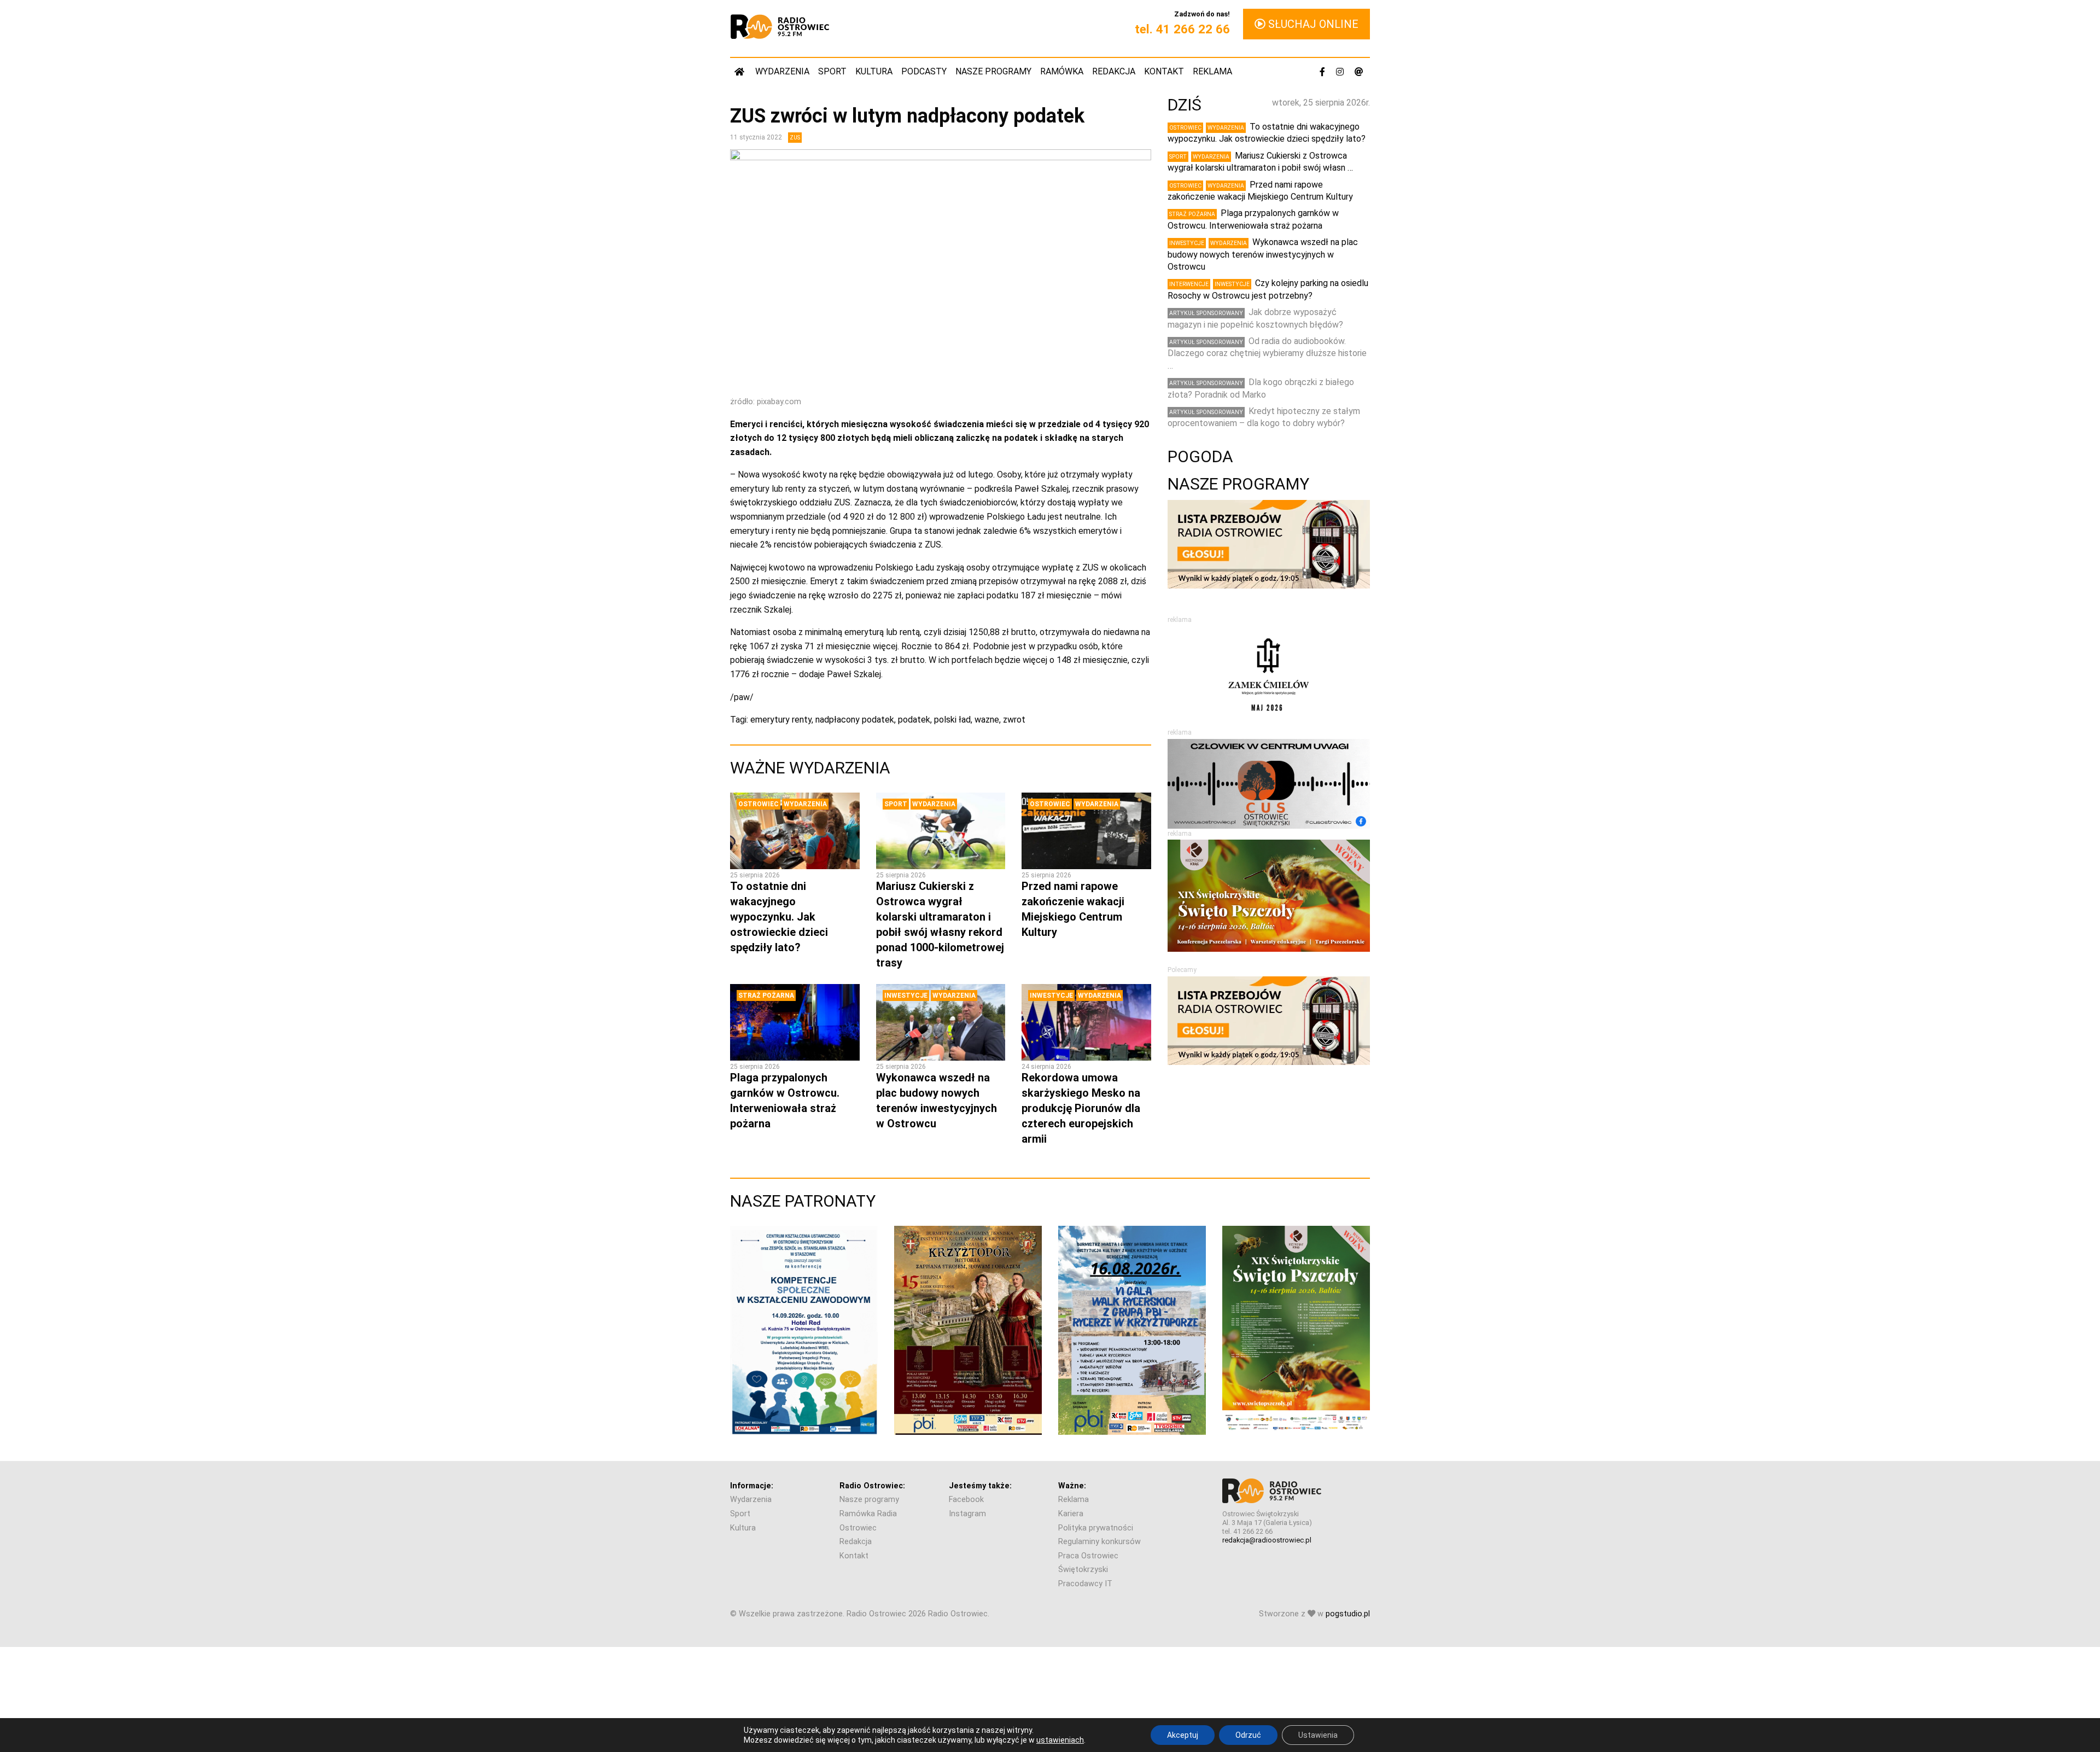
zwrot (1014, 720)
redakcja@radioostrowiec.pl (1267, 1540)
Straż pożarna (766, 996)
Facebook (966, 1500)
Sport (832, 71)
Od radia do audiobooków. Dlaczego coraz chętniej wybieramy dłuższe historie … (1267, 353)
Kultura (874, 71)
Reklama (1212, 71)
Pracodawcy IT (1085, 1584)
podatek (914, 720)
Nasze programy (993, 71)
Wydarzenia (782, 71)
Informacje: (752, 1486)
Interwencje (1189, 284)
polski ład (952, 720)
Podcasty (924, 71)
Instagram (967, 1514)
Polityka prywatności (1096, 1528)
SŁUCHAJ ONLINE (1312, 24)
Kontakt (1164, 71)
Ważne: (1072, 1486)
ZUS (795, 138)
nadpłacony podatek (855, 720)
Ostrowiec (759, 804)
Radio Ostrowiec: (872, 1486)
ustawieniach (1060, 1740)
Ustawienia (1318, 1735)
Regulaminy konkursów (1099, 1542)
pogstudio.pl (1348, 1614)
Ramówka (1062, 71)
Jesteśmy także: (980, 1486)
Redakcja (1114, 71)
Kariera (1071, 1514)
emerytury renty (781, 720)
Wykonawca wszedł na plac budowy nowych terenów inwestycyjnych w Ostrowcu (1263, 254)
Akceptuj (1183, 1735)
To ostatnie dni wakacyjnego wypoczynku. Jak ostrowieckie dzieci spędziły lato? (779, 917)
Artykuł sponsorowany (1206, 313)
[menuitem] (740, 71)
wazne (987, 720)
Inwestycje (906, 996)
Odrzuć (1248, 1735)
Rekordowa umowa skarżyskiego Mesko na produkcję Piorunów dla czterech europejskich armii (1081, 1108)
